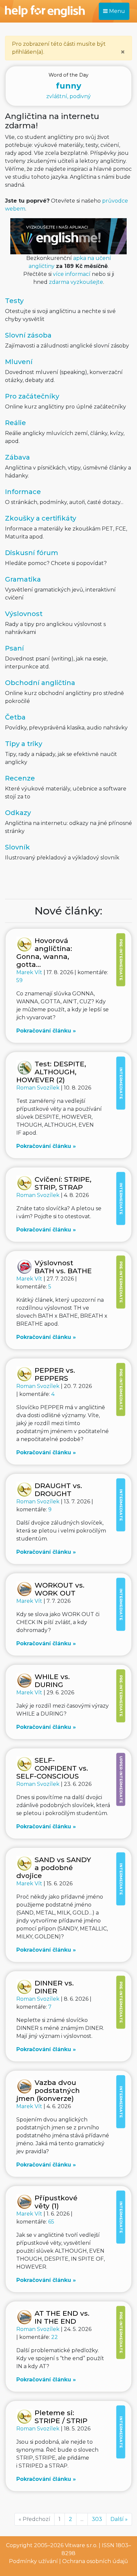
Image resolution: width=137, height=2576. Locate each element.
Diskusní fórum (32, 553)
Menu (116, 11)
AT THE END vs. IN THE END (62, 2317)
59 (19, 980)
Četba (15, 717)
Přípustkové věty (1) (56, 2202)
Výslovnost (24, 614)
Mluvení (19, 362)
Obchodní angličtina (40, 683)
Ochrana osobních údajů (95, 2561)
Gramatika (23, 579)
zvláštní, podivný (68, 86)
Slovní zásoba (28, 335)
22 (55, 2337)
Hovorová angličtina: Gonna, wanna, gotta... (44, 952)
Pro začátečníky (32, 396)
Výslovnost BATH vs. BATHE (63, 1267)
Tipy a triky (24, 744)
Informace (23, 492)
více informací (72, 274)
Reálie (15, 423)
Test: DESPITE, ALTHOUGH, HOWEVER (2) (51, 1072)
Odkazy (18, 813)
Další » (119, 2519)
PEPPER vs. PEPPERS (55, 1374)
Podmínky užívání (33, 2561)
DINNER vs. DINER (54, 1987)
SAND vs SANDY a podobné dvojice (54, 1868)
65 (51, 2222)
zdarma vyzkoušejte (76, 282)
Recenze (20, 778)
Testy (14, 301)
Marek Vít (30, 972)
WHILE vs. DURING (52, 1681)
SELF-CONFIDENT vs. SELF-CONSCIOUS (52, 1768)
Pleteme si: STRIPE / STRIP (61, 2417)
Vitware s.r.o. (81, 2545)
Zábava (17, 457)
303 (97, 2519)
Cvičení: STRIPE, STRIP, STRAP (63, 1183)
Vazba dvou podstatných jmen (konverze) (48, 2090)
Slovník (17, 847)
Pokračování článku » (46, 1031)
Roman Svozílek (39, 1088)
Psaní (14, 648)
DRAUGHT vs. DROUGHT (58, 1490)
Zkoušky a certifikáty (41, 518)
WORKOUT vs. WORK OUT (60, 1589)
